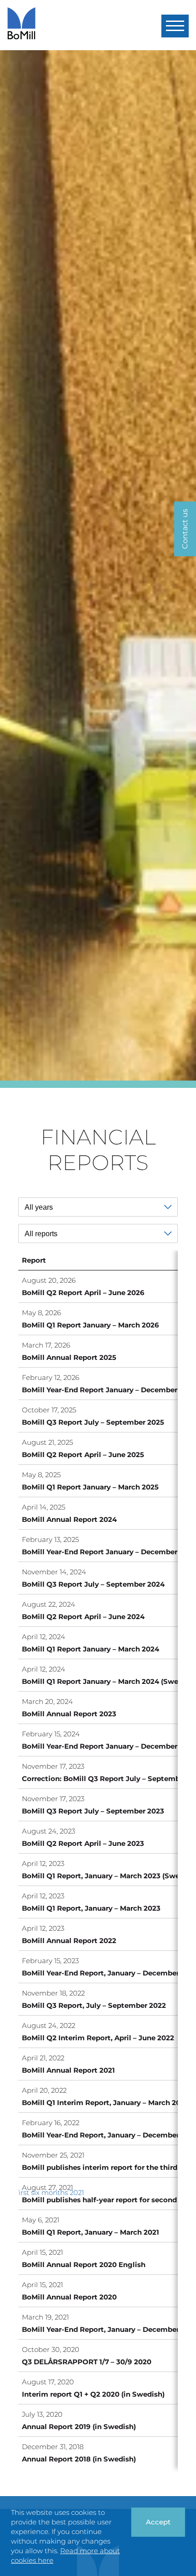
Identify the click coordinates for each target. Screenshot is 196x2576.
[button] (175, 26)
